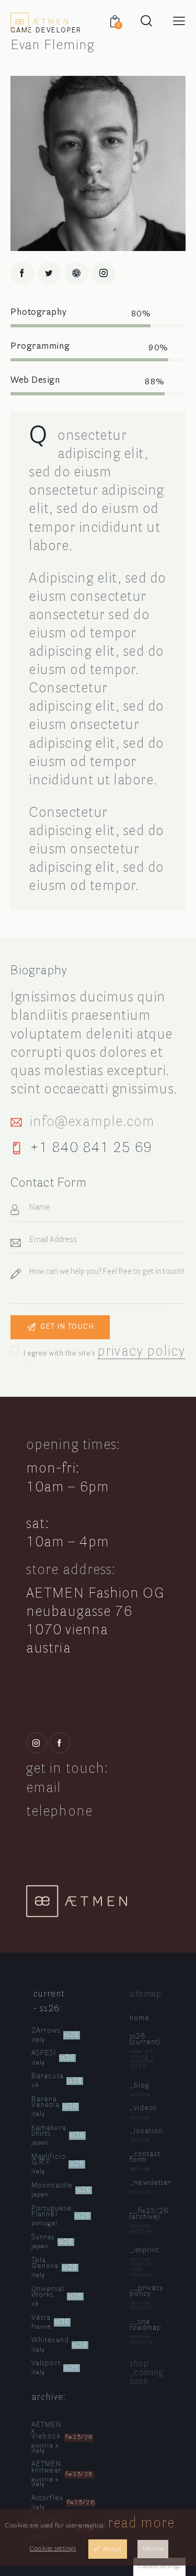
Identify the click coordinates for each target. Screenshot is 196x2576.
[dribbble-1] (77, 273)
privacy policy (141, 1352)
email (44, 1788)
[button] (179, 21)
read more (141, 2523)
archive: (49, 2397)
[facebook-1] (22, 273)
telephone (59, 1812)
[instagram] (104, 273)
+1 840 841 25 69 (91, 1148)
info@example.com (93, 1122)
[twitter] (49, 273)
